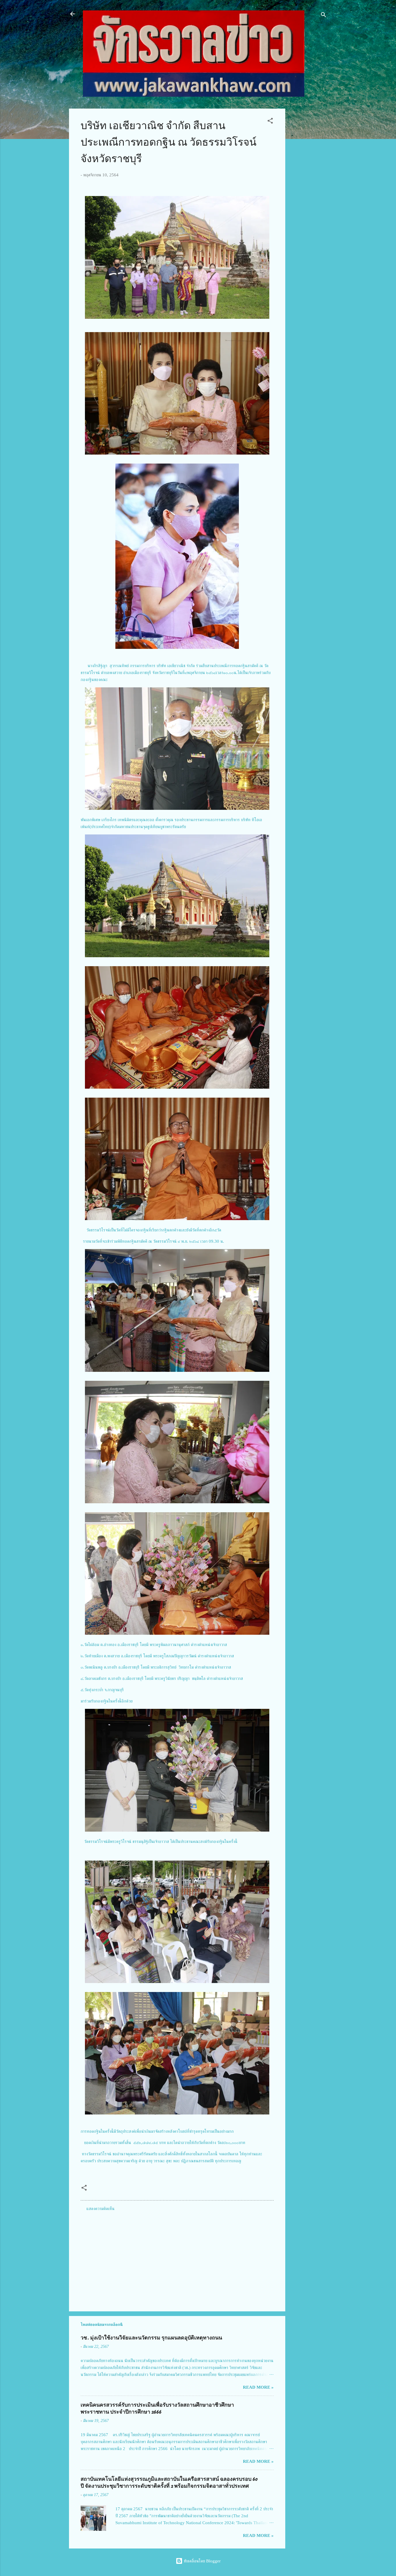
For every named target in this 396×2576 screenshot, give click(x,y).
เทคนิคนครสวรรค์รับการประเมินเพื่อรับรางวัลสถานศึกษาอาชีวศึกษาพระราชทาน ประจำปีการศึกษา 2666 (157, 2409)
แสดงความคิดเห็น (100, 2209)
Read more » (258, 2387)
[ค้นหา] (324, 16)
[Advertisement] (308, 195)
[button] (270, 122)
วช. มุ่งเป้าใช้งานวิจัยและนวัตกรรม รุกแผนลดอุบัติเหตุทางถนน (151, 2338)
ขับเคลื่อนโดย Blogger (202, 2561)
